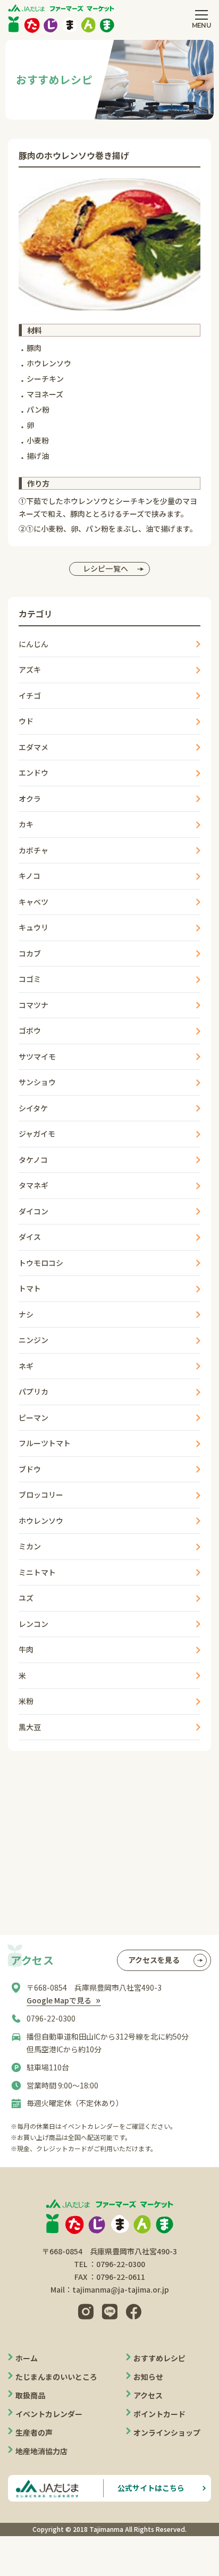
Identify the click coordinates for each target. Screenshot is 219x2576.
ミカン (30, 1546)
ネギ (26, 1366)
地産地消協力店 (41, 2451)
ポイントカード (159, 2414)
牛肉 (26, 1649)
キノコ (30, 876)
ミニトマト (37, 1572)
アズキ (30, 669)
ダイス (30, 1237)
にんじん (33, 644)
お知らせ (148, 2377)
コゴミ (30, 979)
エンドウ (33, 773)
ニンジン (33, 1340)
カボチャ (33, 850)
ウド (26, 721)
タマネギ (33, 1185)
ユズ (26, 1598)
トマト (30, 1288)
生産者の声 (34, 2432)
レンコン (33, 1624)
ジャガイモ (37, 1134)
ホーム (27, 2358)
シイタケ (33, 1108)
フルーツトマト (45, 1443)
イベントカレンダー (49, 2414)
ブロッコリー (41, 1495)
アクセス (148, 2395)
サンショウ (37, 1082)
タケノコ (33, 1160)
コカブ (30, 953)
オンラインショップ (167, 2432)
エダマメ (33, 747)
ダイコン (33, 1211)
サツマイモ (37, 1056)
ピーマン (33, 1417)
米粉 (26, 1701)
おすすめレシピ (159, 2358)
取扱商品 (30, 2395)
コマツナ (33, 1005)
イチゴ (30, 695)
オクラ (30, 799)
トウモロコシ (41, 1263)
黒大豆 (30, 1727)
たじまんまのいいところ (56, 2377)
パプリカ (33, 1391)
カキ (26, 824)
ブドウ (30, 1469)
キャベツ (33, 902)
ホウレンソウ (41, 1521)
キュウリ (33, 927)
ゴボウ (30, 1030)
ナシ (26, 1314)
